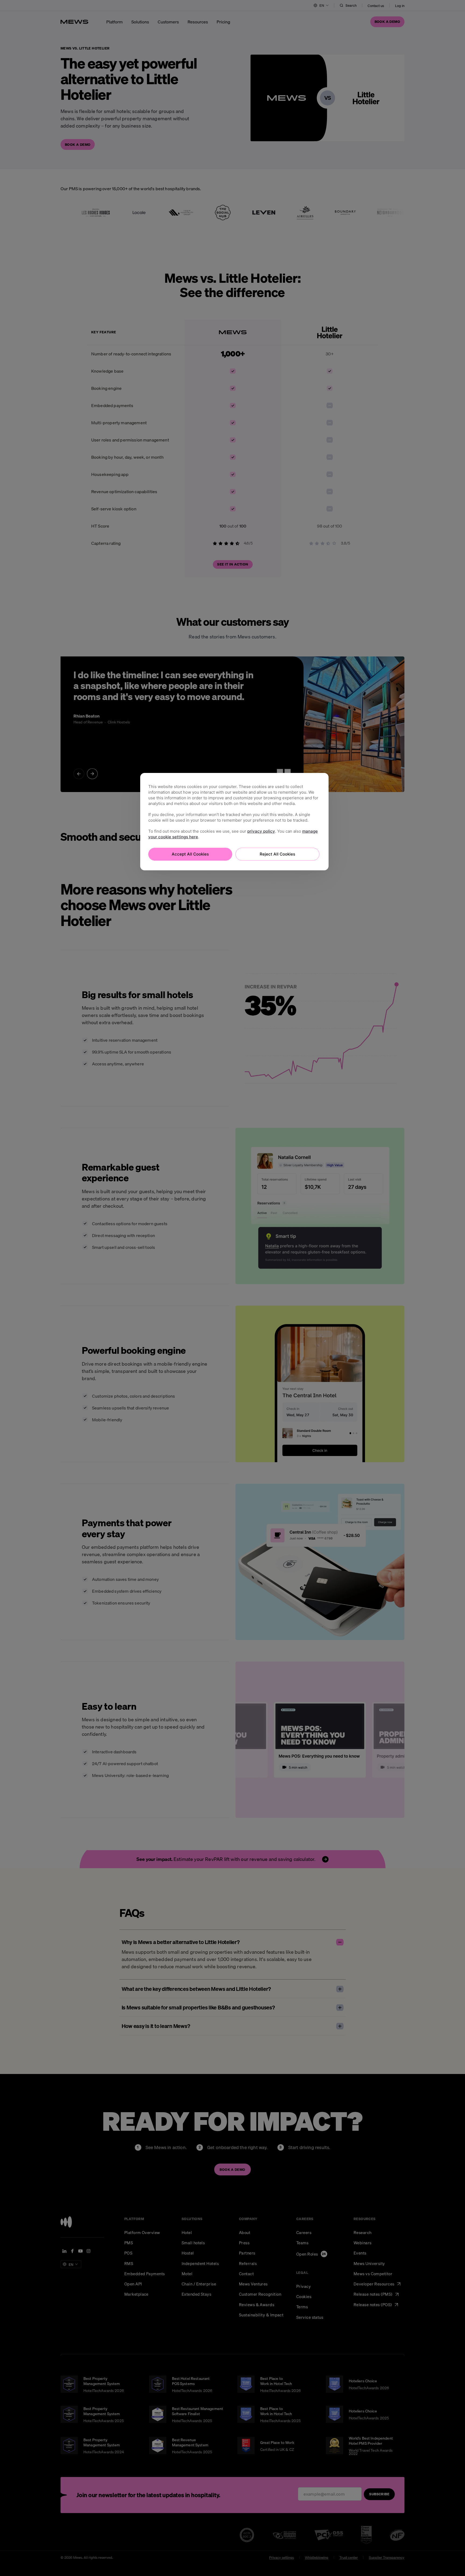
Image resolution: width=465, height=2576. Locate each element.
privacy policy (261, 831)
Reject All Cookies (277, 854)
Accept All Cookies (190, 854)
